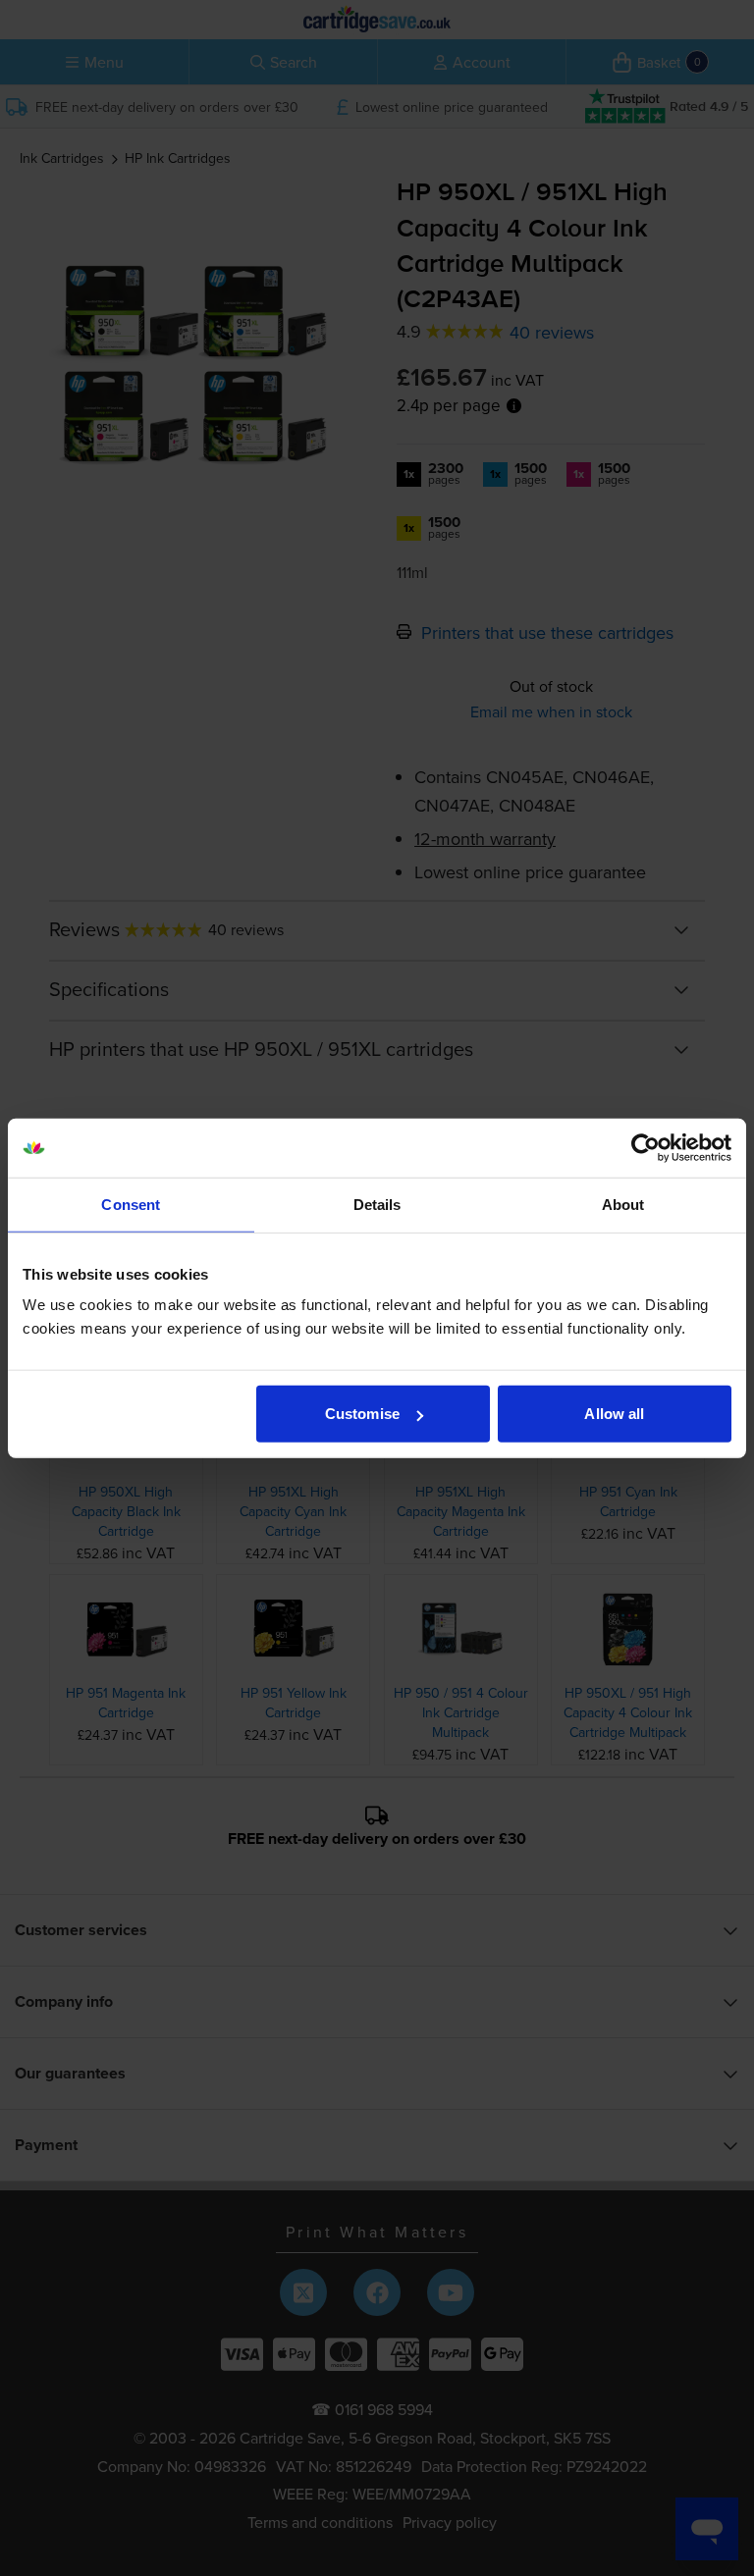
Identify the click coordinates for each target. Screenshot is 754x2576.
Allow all (614, 1414)
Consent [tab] (131, 1204)
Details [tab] (377, 1204)
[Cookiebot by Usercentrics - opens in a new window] (646, 1147)
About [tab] (623, 1204)
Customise (362, 1414)
